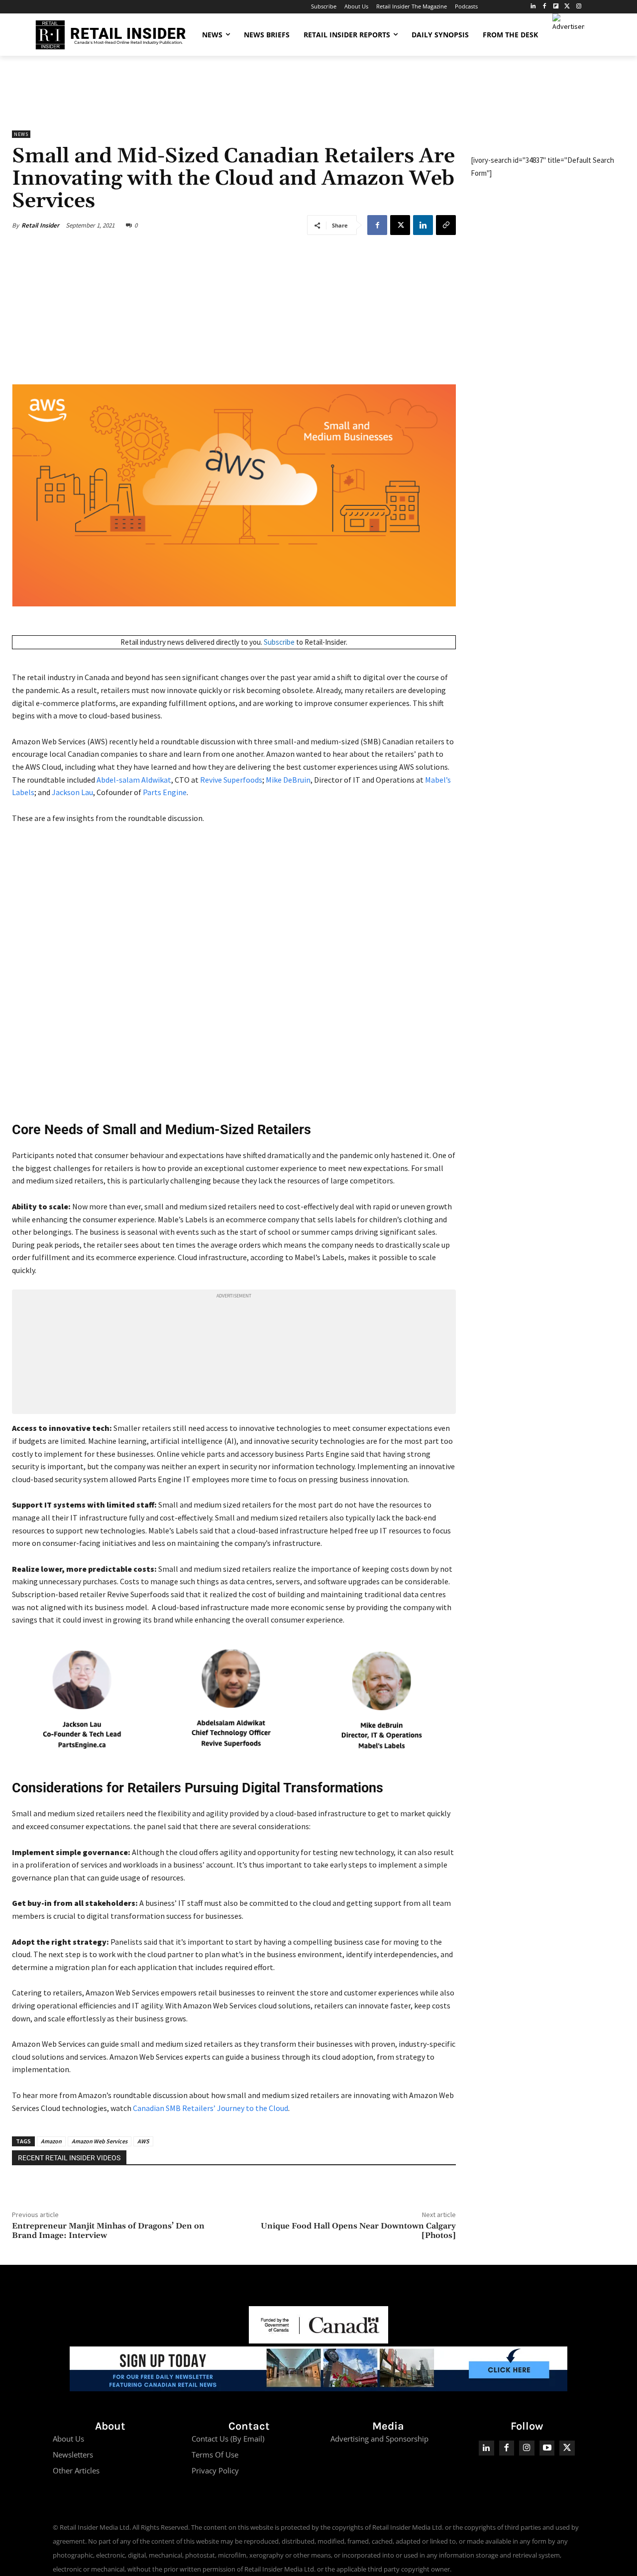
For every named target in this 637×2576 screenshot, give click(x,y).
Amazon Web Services (100, 2141)
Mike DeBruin (288, 780)
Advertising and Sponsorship (379, 2439)
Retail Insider (40, 225)
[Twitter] (567, 7)
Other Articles (76, 2470)
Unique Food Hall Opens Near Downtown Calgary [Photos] (358, 2231)
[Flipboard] (556, 7)
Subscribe (279, 642)
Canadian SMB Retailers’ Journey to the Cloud (211, 2108)
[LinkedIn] (533, 7)
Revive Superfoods (231, 780)
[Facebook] (545, 7)
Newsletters (73, 2455)
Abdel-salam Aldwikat (134, 780)
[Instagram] (579, 7)
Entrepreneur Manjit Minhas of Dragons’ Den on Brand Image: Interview (108, 2231)
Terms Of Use (215, 2455)
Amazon (51, 2141)
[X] (400, 225)
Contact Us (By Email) (228, 2439)
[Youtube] (547, 2448)
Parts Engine (165, 792)
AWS (143, 2141)
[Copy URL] (446, 225)
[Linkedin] (423, 225)
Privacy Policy (215, 2470)
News (21, 134)
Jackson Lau (72, 792)
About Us (68, 2439)
